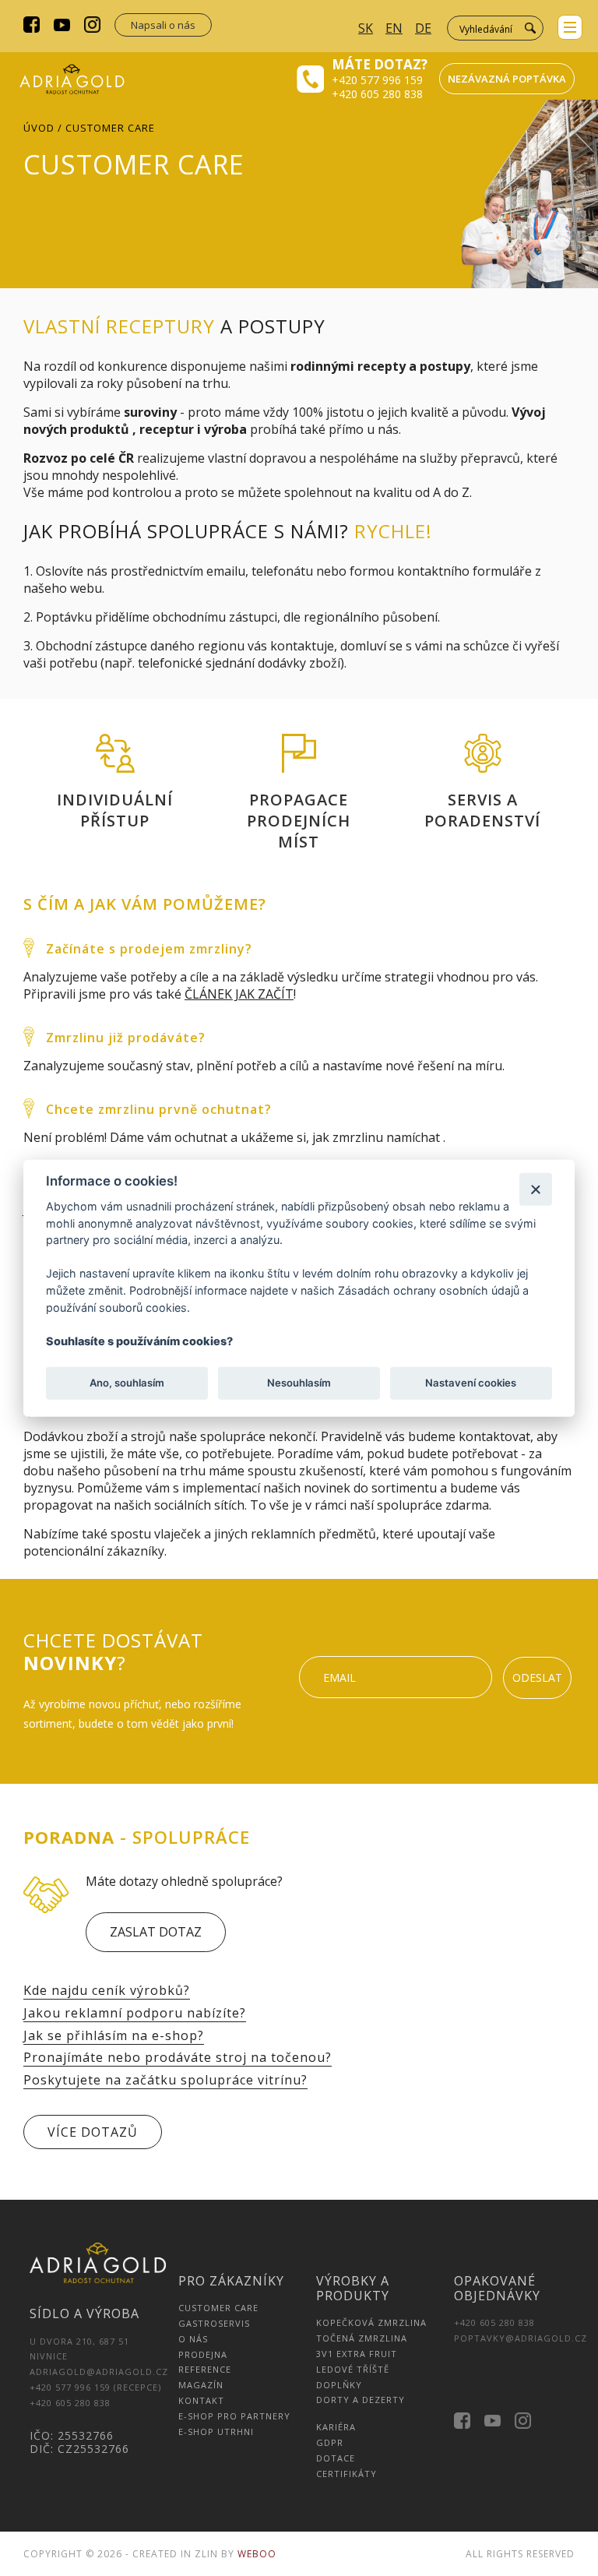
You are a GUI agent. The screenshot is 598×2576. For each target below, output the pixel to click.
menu (570, 27)
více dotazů (93, 2132)
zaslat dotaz (156, 1932)
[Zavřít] (535, 1189)
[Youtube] (62, 26)
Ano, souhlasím (127, 1383)
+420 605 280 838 (377, 94)
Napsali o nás (163, 25)
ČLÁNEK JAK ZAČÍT (239, 994)
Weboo (257, 2554)
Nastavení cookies (471, 1383)
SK (366, 28)
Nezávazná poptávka (507, 79)
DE (423, 28)
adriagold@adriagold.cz (99, 2372)
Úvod (39, 128)
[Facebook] (32, 26)
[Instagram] (92, 26)
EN (394, 28)
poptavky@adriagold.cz (521, 2338)
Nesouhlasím (299, 1383)
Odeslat (537, 1677)
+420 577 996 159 (377, 80)
